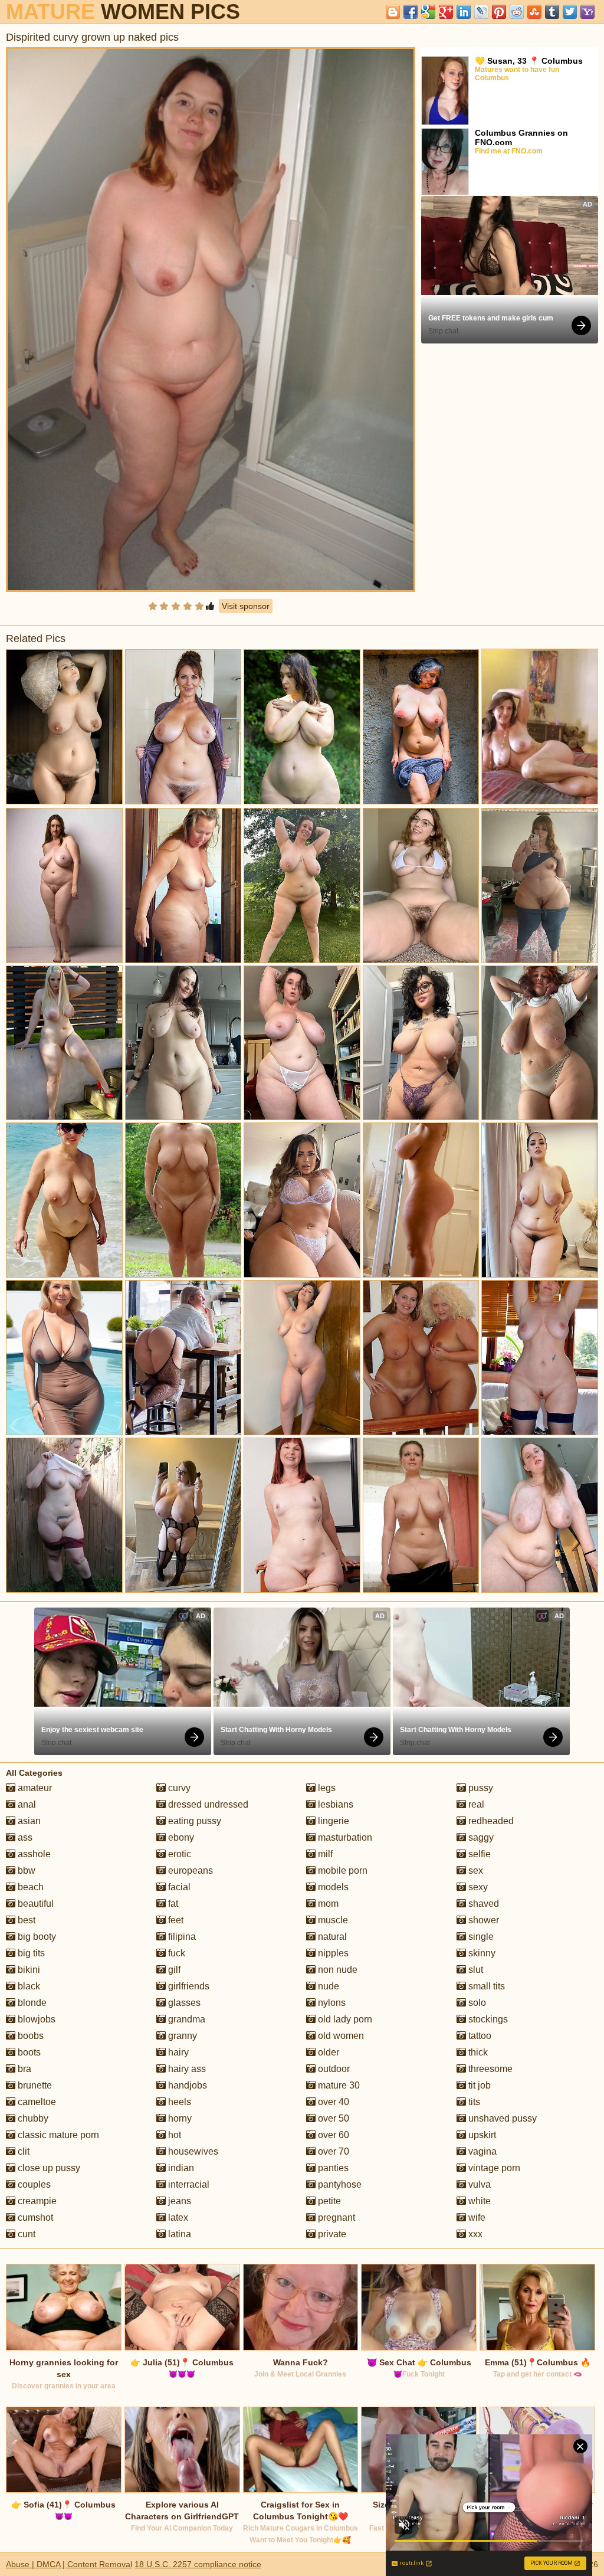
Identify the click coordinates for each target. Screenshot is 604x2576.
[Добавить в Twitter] (570, 12)
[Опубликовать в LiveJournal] (481, 12)
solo (476, 2003)
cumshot (34, 2217)
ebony (180, 1837)
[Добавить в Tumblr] (552, 12)
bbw (25, 1870)
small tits (485, 1986)
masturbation (344, 1837)
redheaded (490, 1821)
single (480, 1937)
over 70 (332, 2151)
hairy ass (186, 2069)
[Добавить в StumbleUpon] (534, 12)
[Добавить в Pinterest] (499, 12)
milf (324, 1854)
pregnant (335, 2217)
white (478, 2201)
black (28, 1986)
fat (172, 1904)
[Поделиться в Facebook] (411, 12)
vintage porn (493, 2168)
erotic (178, 1854)
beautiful (35, 1904)
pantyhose (339, 2184)
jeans (178, 2201)
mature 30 (338, 2085)
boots (28, 2052)
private (331, 2234)
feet (175, 1920)
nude (327, 1986)
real (475, 1804)
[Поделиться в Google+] (446, 12)
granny (181, 2036)
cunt (25, 2234)
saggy (480, 1837)
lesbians (334, 1804)
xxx (474, 2234)
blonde (31, 2003)
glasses (183, 2003)
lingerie (332, 1821)
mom (327, 1904)
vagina (481, 2151)
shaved (482, 1904)
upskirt (481, 2135)
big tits (30, 1953)
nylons (331, 2003)
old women (340, 2036)
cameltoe (36, 2102)
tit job (478, 2085)
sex (475, 1870)
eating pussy (193, 1821)
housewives (192, 2151)
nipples (332, 1953)
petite (328, 2201)
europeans (189, 1870)
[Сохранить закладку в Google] (428, 12)
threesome (489, 2069)
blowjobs (35, 2019)
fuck (175, 1953)
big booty (36, 1937)
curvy (178, 1788)
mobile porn (342, 1870)
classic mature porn (57, 2135)
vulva (478, 2184)
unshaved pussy (501, 2118)
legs (326, 1788)
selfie (478, 1854)
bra (23, 2069)
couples (33, 2184)
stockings (487, 2019)
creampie (36, 2201)
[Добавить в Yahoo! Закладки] (587, 12)
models (332, 1887)
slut (475, 1970)
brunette (34, 2085)
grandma (186, 2019)
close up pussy (48, 2168)
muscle (332, 1920)
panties (332, 2168)
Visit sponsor (246, 606)
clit (22, 2151)
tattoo (479, 2036)
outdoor (333, 2069)
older (327, 2052)
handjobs (186, 2085)
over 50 (332, 2118)
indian (180, 2168)
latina (178, 2234)
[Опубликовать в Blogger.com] (393, 12)
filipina (181, 1937)
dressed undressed (207, 1804)
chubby (32, 2118)
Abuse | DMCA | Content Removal (69, 2564)
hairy (177, 2052)
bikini (28, 1970)
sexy (477, 1887)
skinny (481, 1953)
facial (178, 1887)
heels (178, 2102)
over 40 (332, 2102)
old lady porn (344, 2019)
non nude (337, 1970)
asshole (33, 1854)
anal (26, 1804)
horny (179, 2118)
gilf (173, 1970)
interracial (188, 2184)
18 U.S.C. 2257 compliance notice (198, 2564)
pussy (480, 1788)
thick (477, 2052)
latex (177, 2217)
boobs (29, 2036)
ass (24, 1837)
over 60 (332, 2135)
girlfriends (188, 1986)
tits (473, 2102)
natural (331, 1937)
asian (28, 1821)
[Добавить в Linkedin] (464, 12)
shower (482, 1920)
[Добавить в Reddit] (517, 12)
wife (476, 2217)
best (25, 1920)
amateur (34, 1788)
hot (173, 2135)
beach (29, 1887)
